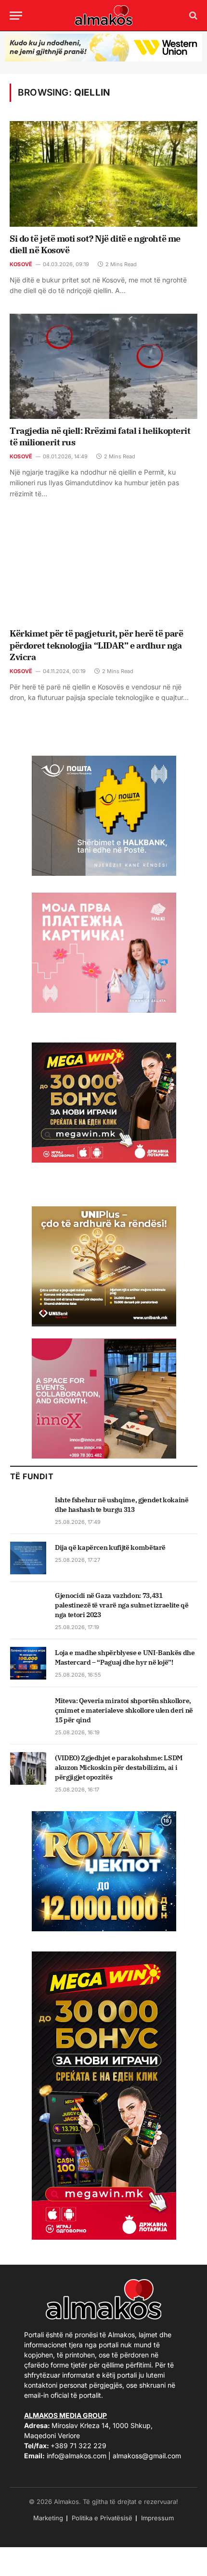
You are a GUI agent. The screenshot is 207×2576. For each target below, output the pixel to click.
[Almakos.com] (103, 15)
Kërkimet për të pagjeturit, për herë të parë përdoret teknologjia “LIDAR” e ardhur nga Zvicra (96, 645)
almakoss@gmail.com (147, 2456)
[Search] (192, 16)
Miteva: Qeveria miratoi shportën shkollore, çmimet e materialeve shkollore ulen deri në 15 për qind (124, 1710)
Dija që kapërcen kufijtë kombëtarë (110, 1547)
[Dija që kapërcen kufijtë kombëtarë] (28, 1558)
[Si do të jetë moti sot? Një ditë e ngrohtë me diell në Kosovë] (103, 174)
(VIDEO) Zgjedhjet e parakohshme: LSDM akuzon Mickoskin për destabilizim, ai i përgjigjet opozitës (119, 1767)
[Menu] (16, 16)
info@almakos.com (77, 2456)
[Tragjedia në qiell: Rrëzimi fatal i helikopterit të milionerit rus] (103, 366)
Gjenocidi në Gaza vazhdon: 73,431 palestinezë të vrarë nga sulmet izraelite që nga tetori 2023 (122, 1605)
